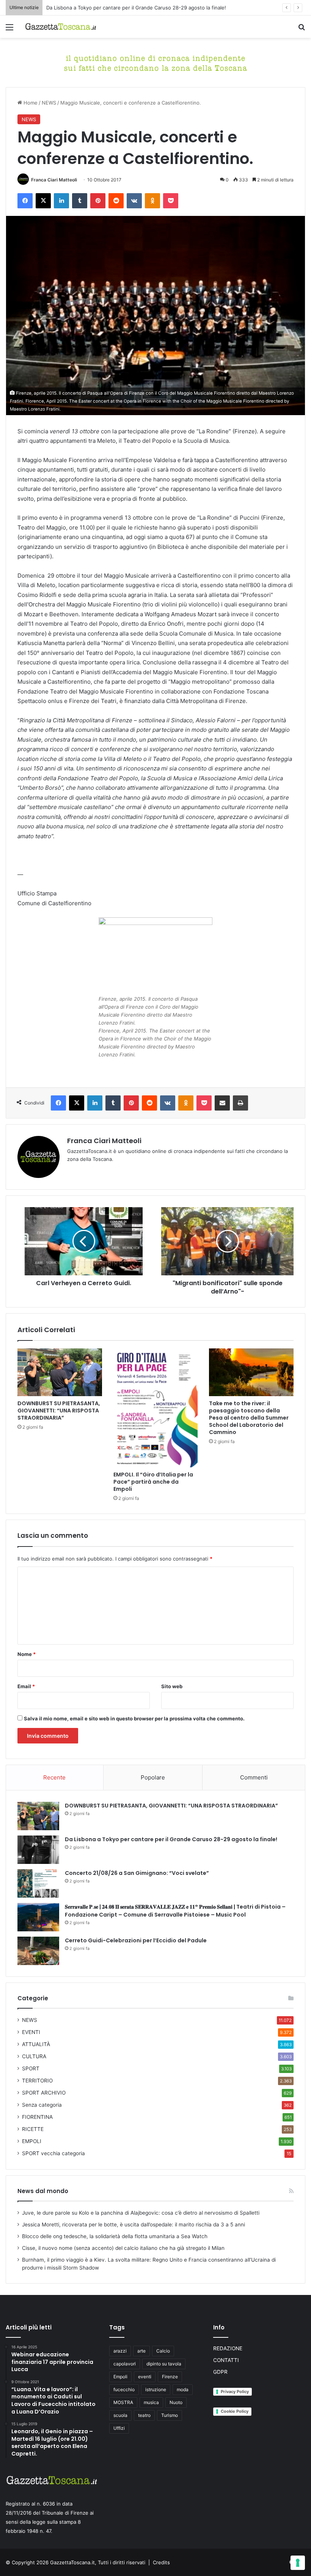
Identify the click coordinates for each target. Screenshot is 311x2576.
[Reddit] (116, 201)
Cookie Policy (235, 2411)
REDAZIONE (228, 2348)
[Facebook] (25, 201)
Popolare (153, 1777)
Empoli (120, 2377)
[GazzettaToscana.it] (61, 27)
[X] (43, 201)
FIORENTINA (37, 2117)
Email (26, 1686)
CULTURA (34, 2056)
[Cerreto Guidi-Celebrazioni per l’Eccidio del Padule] (38, 1951)
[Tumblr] (80, 201)
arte (141, 2351)
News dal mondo (43, 2191)
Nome (27, 1654)
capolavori (125, 2364)
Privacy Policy (235, 2392)
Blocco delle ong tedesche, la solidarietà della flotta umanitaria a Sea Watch (115, 2236)
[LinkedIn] (61, 201)
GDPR (220, 2372)
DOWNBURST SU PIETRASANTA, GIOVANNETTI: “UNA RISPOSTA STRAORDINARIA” (59, 1411)
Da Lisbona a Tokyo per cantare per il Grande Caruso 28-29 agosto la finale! (171, 1839)
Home (30, 103)
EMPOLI (32, 2141)
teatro (144, 2415)
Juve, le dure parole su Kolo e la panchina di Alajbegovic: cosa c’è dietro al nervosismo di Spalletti (141, 2213)
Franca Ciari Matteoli (54, 180)
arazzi (120, 2351)
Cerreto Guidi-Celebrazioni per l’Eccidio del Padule (136, 1940)
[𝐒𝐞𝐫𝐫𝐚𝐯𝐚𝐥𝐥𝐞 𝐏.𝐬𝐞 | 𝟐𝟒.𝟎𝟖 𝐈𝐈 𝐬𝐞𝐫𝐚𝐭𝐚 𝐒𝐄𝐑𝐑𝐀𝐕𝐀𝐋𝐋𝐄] (38, 1917)
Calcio (163, 2351)
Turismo (170, 2415)
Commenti (254, 1777)
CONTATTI (226, 2360)
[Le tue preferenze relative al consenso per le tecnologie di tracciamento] (298, 2563)
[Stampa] (240, 1103)
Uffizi (119, 2428)
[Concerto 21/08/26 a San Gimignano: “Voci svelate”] (38, 1883)
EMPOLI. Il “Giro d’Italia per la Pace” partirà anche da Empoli (153, 1482)
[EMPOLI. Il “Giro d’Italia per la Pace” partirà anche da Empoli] (156, 1408)
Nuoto (176, 2402)
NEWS (49, 103)
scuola (120, 2415)
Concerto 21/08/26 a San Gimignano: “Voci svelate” (137, 1873)
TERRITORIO (37, 2081)
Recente (54, 1777)
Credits (161, 2562)
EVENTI (31, 2032)
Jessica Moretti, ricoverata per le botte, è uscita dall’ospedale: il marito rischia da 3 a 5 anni (134, 2225)
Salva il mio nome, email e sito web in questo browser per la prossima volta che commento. (134, 1718)
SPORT (31, 2068)
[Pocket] (171, 201)
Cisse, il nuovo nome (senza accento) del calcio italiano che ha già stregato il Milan (123, 2248)
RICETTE (33, 2129)
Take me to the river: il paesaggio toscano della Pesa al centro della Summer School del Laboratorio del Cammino (249, 1418)
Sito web (172, 1686)
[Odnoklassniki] (152, 201)
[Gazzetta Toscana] (155, 62)
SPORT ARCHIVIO (44, 2093)
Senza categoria (42, 2105)
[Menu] (9, 30)
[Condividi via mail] (222, 1103)
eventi (145, 2377)
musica (151, 2402)
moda (183, 2389)
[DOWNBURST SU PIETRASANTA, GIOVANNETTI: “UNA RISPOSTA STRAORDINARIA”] (60, 1372)
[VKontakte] (134, 201)
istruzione (156, 2389)
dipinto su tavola (164, 2364)
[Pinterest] (98, 201)
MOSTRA (123, 2402)
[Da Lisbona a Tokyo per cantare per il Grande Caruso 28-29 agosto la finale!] (38, 1850)
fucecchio (124, 2389)
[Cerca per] (302, 30)
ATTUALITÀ (36, 2044)
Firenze (170, 2377)
